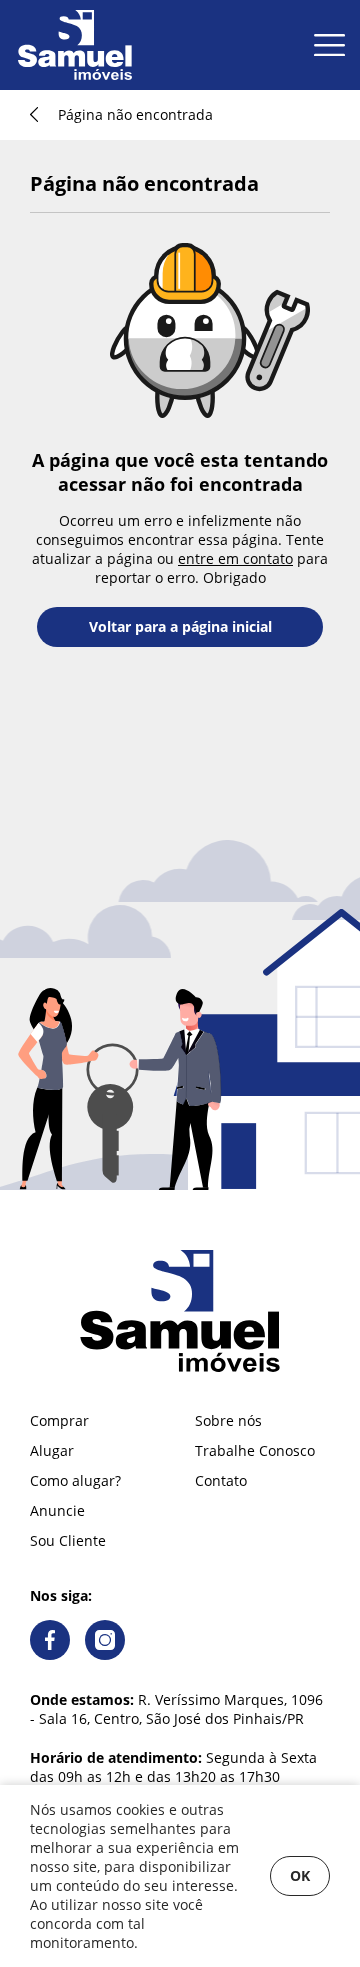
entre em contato (235, 558)
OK (300, 1875)
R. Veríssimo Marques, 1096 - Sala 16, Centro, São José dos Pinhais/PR (176, 1709)
